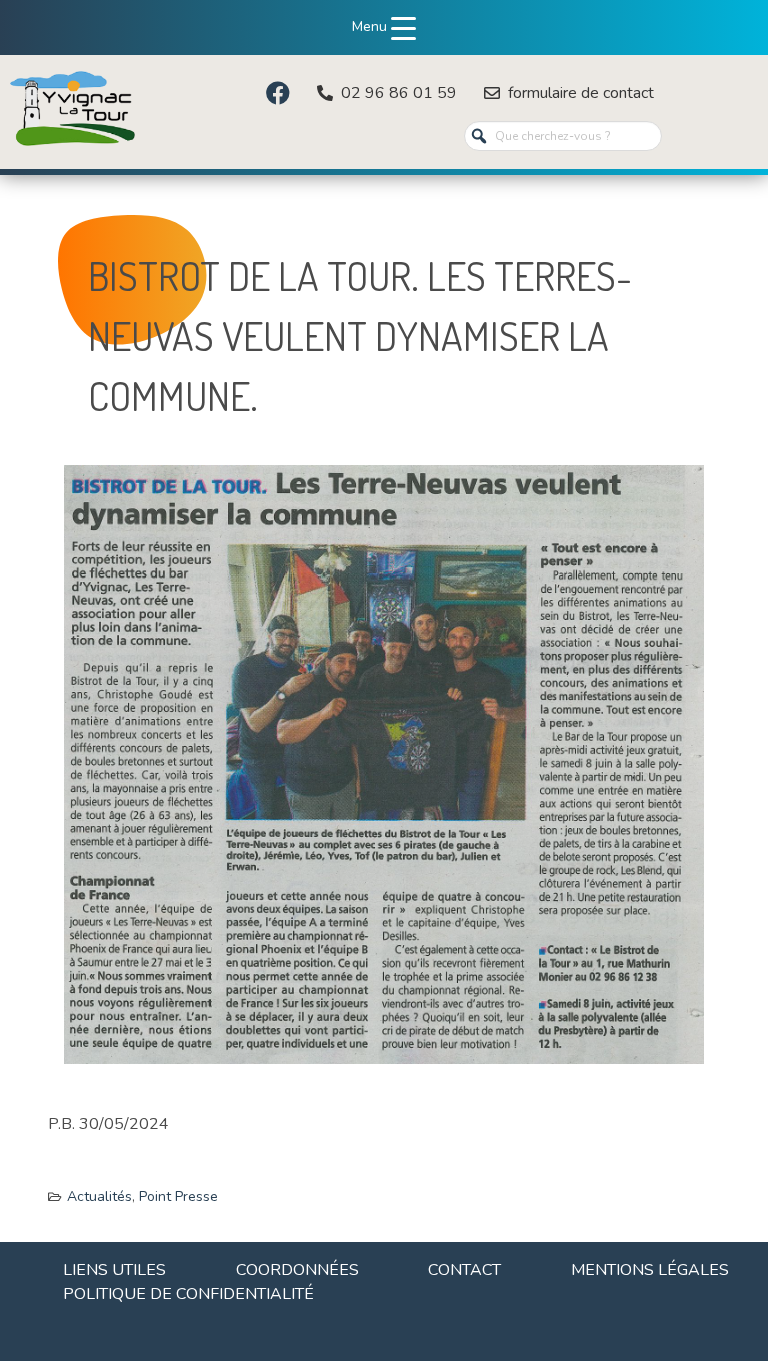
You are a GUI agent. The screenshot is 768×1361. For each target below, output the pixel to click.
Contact (464, 1270)
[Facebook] (278, 93)
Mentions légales (650, 1270)
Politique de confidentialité (188, 1294)
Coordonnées (297, 1270)
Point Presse (178, 1196)
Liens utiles (114, 1270)
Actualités (99, 1196)
